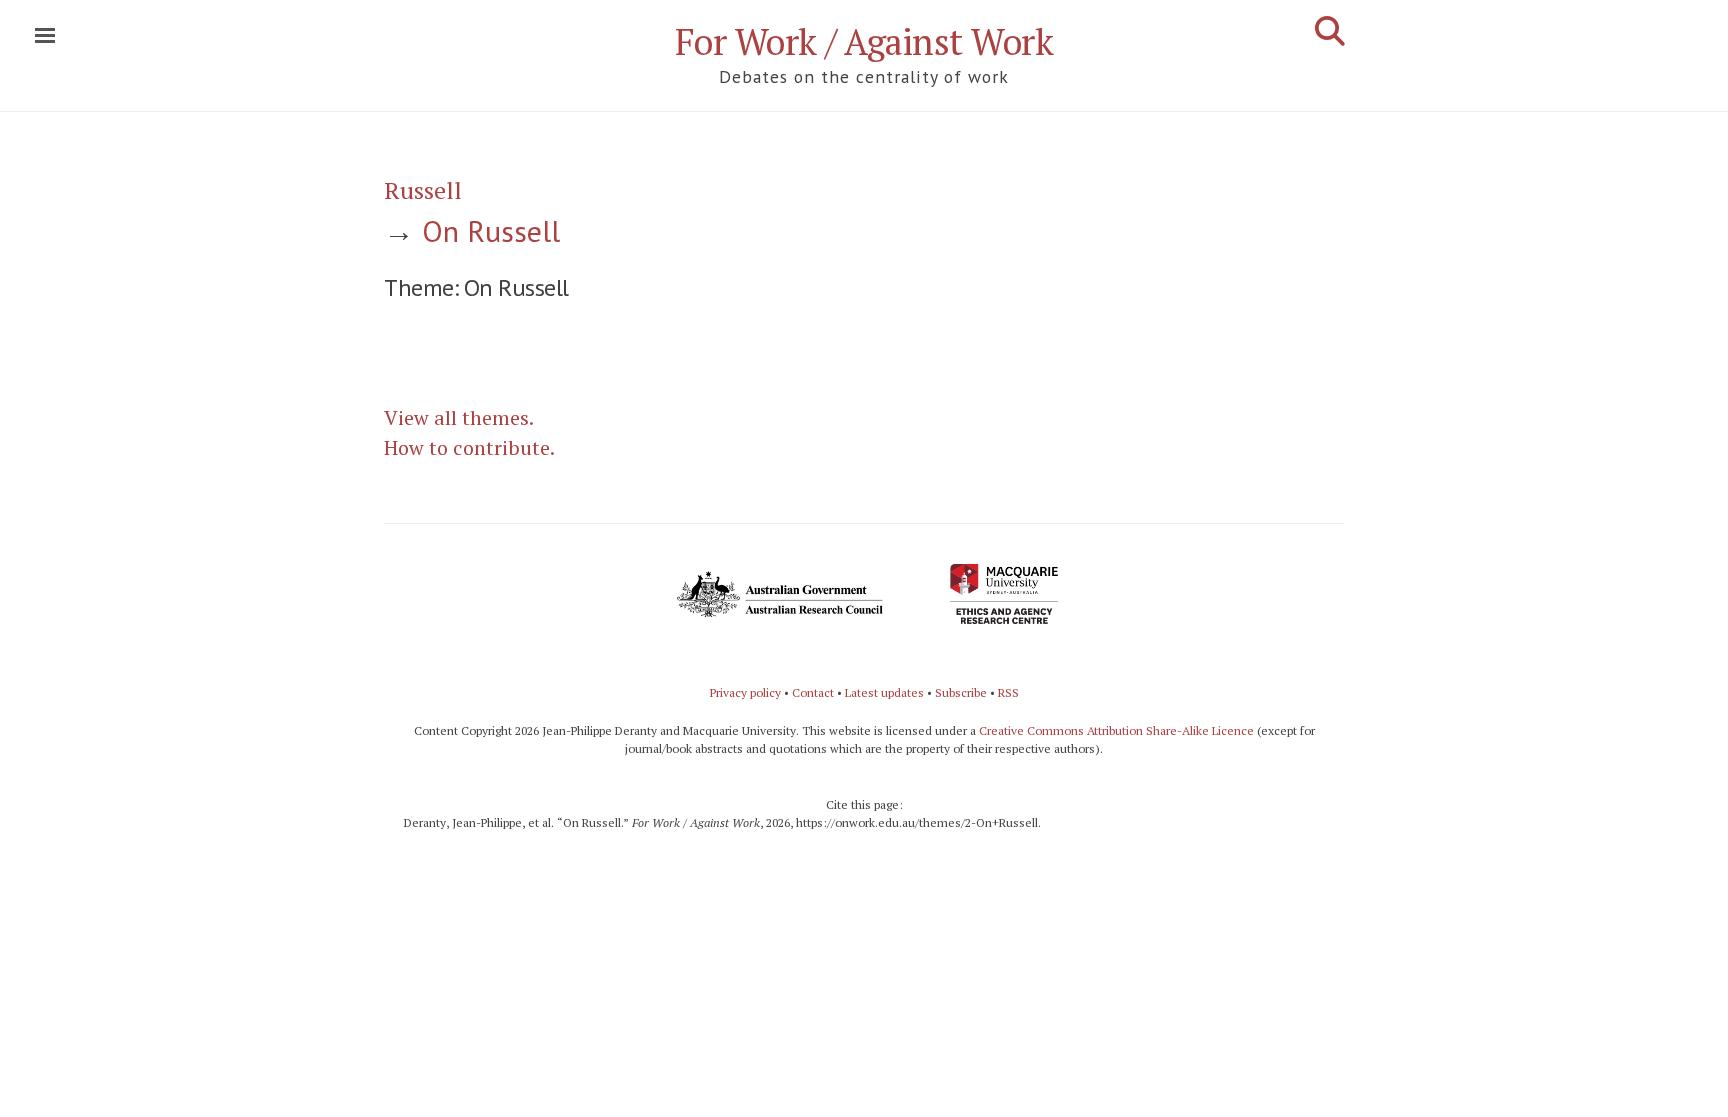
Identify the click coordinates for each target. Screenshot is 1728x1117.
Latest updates (884, 692)
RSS (1008, 692)
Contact (813, 692)
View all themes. (459, 417)
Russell (423, 190)
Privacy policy (745, 692)
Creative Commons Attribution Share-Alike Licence (1116, 730)
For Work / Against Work (864, 41)
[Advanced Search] (1330, 31)
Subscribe (961, 692)
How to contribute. (469, 447)
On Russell (491, 230)
